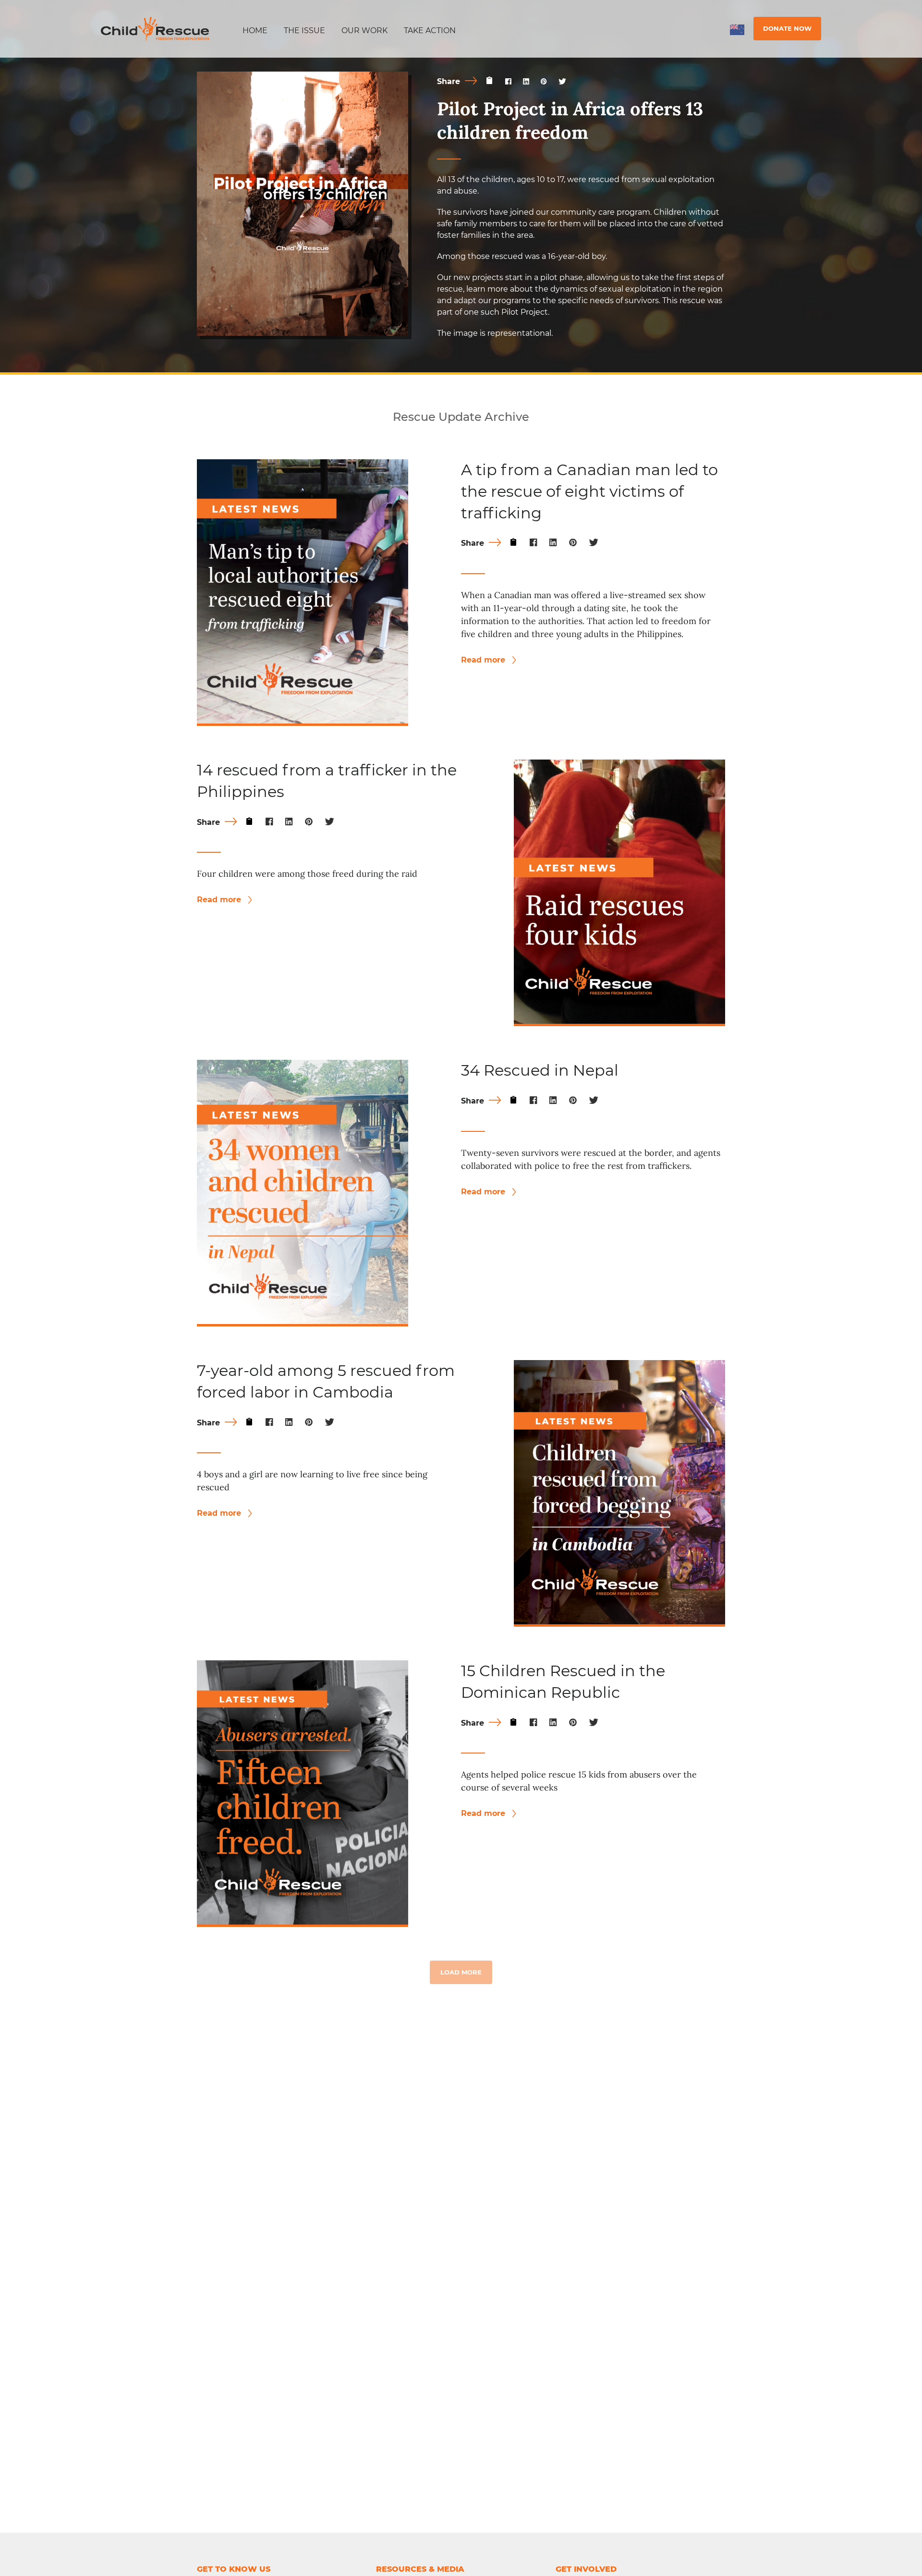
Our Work (364, 31)
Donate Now (787, 28)
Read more (484, 660)
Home (255, 31)
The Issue (304, 31)
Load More (461, 1972)
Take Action (430, 31)
